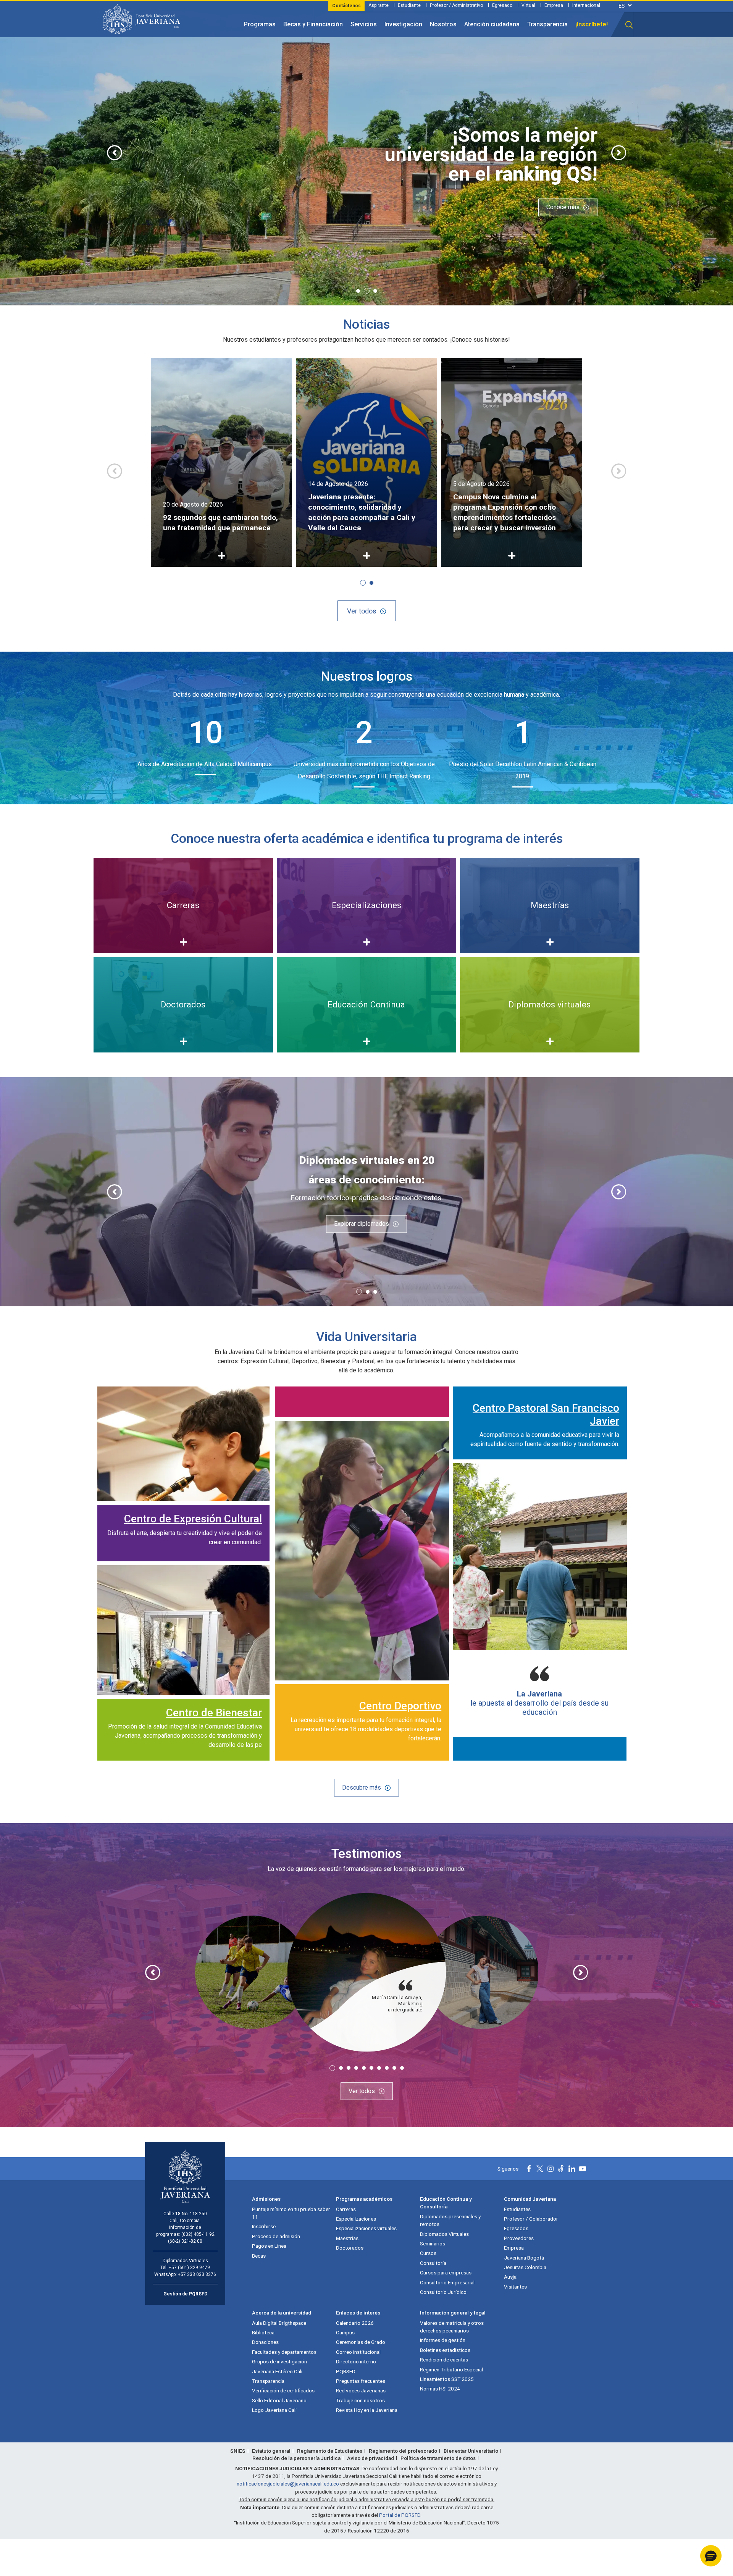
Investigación (403, 24)
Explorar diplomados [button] (362, 1224)
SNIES (238, 2451)
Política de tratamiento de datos (438, 2458)
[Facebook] (529, 2169)
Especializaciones (356, 2219)
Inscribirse (264, 2226)
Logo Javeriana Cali (274, 2410)
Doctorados (350, 2248)
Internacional (586, 5)
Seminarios (433, 2244)
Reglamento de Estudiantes (330, 2451)
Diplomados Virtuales (444, 2234)
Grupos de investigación (279, 2361)
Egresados (516, 2228)
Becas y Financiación (313, 24)
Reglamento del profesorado (403, 2451)
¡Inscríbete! (592, 24)
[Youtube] (583, 2169)
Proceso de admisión (276, 2236)
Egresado (502, 5)
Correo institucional (358, 2352)
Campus (345, 2332)
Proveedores (519, 2238)
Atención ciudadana (492, 24)
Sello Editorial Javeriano (279, 2400)
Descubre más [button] (362, 1788)
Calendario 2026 (355, 2323)
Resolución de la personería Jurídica (296, 2458)
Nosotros (443, 24)
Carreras (346, 2209)
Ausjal (511, 2277)
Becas (259, 2256)
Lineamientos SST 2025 (447, 2379)
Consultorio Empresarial (447, 2282)
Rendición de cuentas (444, 2360)
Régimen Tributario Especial (451, 2369)
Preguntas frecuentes (361, 2381)
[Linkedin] (572, 2169)
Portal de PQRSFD (400, 2515)
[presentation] (115, 153)
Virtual (528, 5)
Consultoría (433, 2263)
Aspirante (379, 5)
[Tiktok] (561, 2169)
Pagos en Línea (269, 2246)
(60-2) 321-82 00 (185, 2241)
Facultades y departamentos (284, 2352)
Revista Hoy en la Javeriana (367, 2410)
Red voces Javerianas (361, 2390)
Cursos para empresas (446, 2273)
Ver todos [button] (362, 611)
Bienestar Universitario (471, 2451)
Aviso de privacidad (371, 2458)
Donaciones (265, 2342)
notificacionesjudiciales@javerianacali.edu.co (288, 2484)
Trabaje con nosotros (360, 2400)
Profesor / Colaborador (531, 2219)
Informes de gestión (443, 2340)
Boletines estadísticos (445, 2350)
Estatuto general (271, 2451)
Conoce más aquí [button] (166, 224)
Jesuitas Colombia (525, 2267)
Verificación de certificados (283, 2390)
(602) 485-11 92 (198, 2234)
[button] (629, 25)
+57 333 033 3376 (197, 2274)
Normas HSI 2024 (440, 2389)
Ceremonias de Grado (361, 2342)
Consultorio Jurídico (443, 2292)
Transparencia (547, 24)
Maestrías (347, 2238)
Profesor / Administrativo (456, 5)
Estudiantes (517, 2209)
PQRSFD (346, 2371)
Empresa (554, 5)
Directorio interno (356, 2361)
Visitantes (515, 2287)
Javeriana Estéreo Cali (277, 2371)
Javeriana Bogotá (524, 2258)
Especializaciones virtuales (366, 2228)
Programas (260, 24)
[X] (540, 2169)
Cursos (428, 2253)
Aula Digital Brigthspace (279, 2323)
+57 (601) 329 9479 (189, 2268)
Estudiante (409, 5)
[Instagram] (551, 2169)
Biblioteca (263, 2332)
